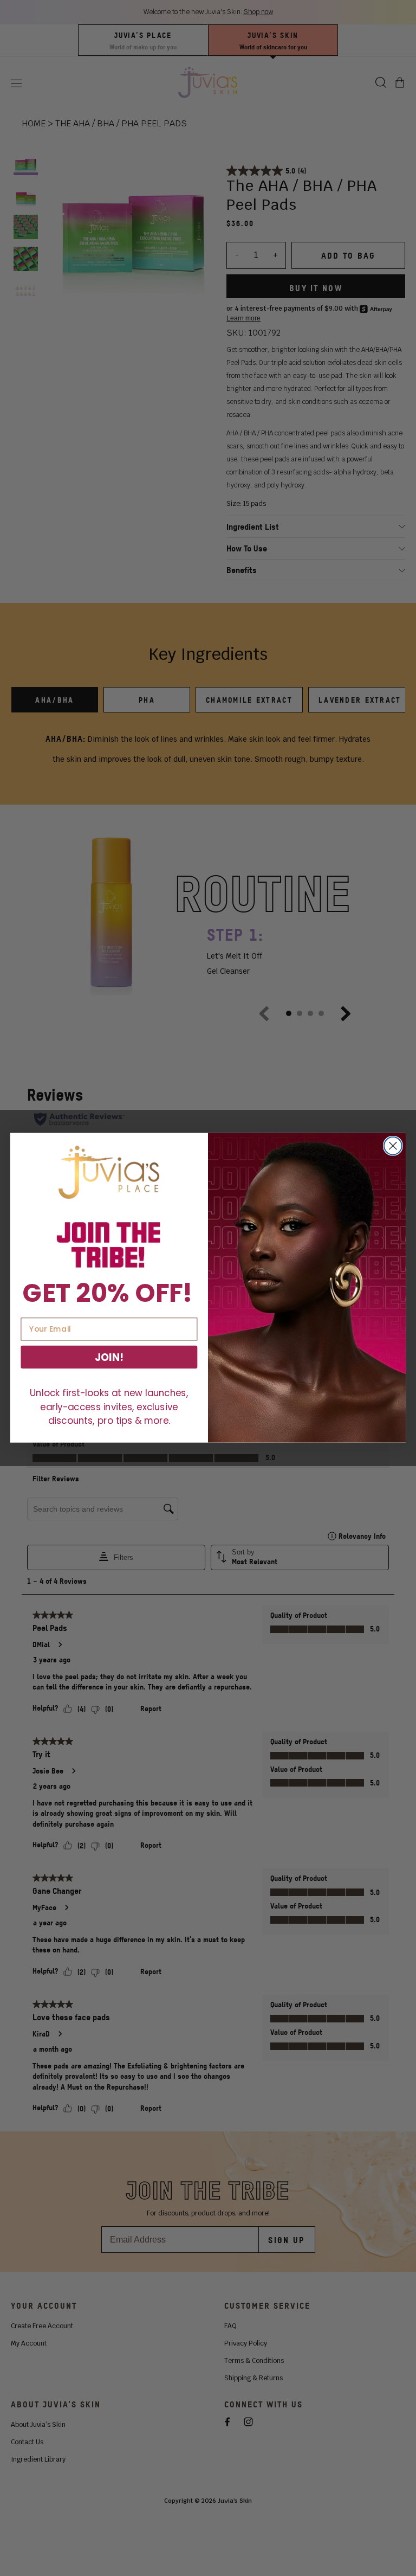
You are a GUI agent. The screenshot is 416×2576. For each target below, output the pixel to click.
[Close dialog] (393, 1146)
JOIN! (109, 1357)
